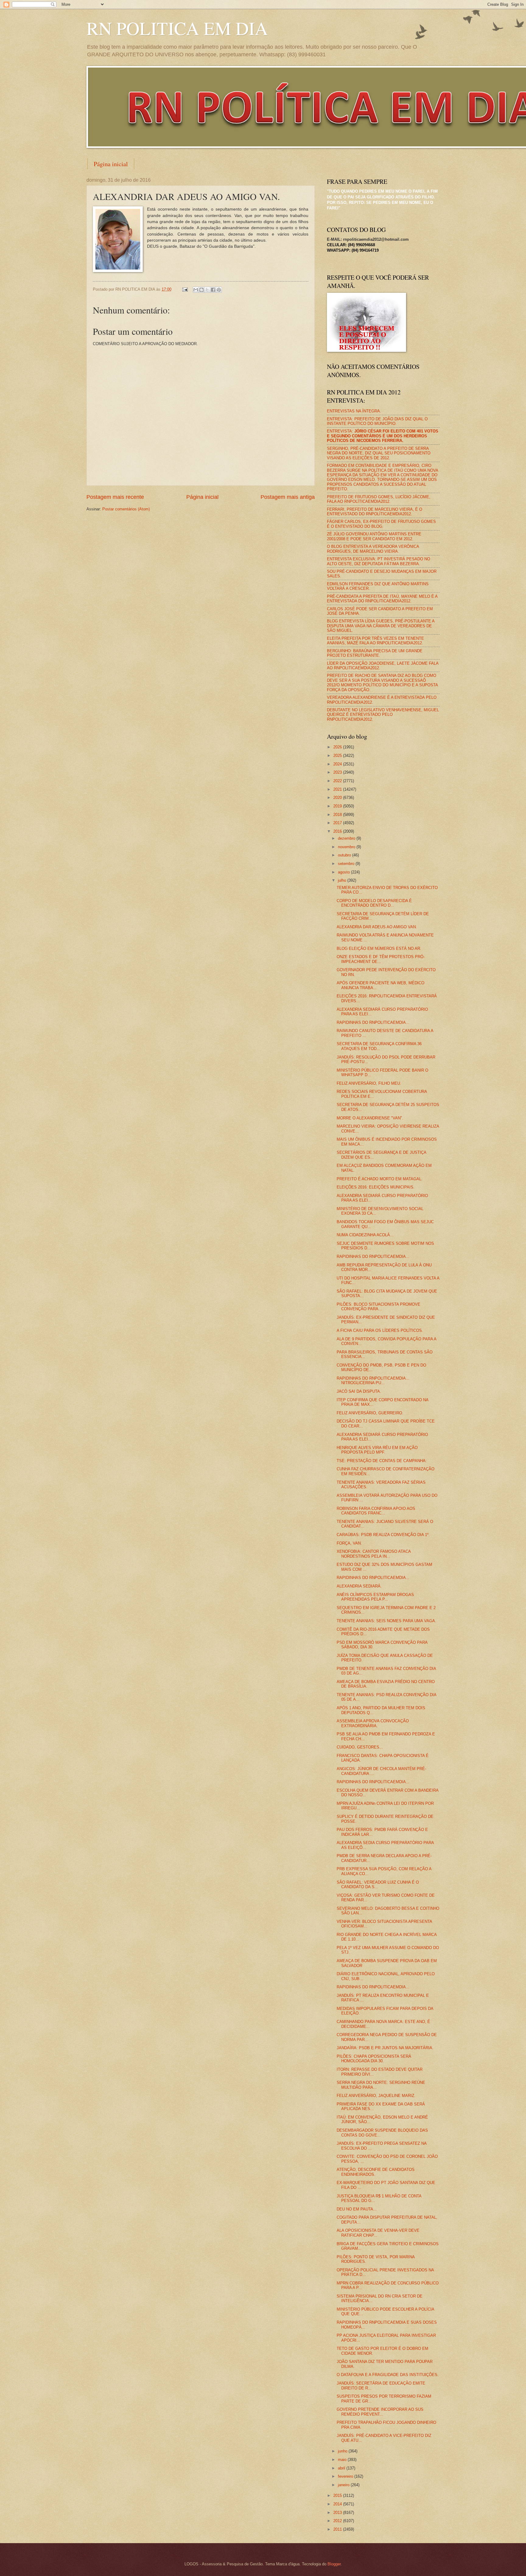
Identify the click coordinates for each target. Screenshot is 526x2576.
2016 (338, 831)
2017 (338, 823)
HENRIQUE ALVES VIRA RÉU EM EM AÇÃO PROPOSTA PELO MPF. (377, 1450)
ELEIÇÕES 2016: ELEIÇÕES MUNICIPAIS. (376, 1187)
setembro (347, 864)
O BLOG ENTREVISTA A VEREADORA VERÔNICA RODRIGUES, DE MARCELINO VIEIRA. (373, 549)
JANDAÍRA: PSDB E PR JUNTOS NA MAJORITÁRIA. (385, 2048)
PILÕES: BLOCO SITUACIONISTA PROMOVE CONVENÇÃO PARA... (379, 1307)
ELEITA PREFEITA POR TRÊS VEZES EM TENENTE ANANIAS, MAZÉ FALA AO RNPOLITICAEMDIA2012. (375, 641)
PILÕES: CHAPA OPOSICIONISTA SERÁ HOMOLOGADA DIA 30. (374, 2059)
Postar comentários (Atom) (126, 509)
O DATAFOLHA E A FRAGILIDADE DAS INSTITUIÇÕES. (388, 2375)
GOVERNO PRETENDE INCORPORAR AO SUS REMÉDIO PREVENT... (380, 2412)
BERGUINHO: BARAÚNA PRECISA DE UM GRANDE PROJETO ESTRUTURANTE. (375, 653)
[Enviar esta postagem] (185, 289)
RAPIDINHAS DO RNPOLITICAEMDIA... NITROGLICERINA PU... (373, 1381)
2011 (338, 2529)
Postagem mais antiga (288, 497)
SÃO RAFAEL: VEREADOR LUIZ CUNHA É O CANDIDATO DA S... (378, 1885)
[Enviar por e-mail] (196, 290)
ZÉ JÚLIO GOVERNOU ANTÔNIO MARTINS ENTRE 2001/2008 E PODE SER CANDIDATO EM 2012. (374, 536)
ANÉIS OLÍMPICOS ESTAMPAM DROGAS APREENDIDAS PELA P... (375, 1597)
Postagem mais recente (115, 497)
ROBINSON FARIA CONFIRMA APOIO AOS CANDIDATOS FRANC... (376, 1511)
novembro (347, 847)
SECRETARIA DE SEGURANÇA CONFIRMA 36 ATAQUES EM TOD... (379, 1046)
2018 (338, 815)
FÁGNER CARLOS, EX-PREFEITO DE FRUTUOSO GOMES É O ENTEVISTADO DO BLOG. (381, 524)
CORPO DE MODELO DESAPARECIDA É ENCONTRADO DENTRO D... (374, 903)
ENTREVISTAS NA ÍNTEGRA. (354, 411)
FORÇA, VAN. (349, 1543)
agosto (344, 872)
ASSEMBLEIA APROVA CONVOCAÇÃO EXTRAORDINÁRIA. (373, 1723)
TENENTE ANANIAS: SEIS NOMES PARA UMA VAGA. (386, 1621)
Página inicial (111, 164)
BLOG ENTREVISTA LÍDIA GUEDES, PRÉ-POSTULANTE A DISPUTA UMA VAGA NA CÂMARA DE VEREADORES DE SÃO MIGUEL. (381, 626)
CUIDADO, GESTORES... (360, 1747)
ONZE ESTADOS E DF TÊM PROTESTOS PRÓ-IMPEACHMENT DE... (381, 959)
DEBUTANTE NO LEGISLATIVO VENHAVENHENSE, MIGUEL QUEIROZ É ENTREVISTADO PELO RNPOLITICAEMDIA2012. (383, 715)
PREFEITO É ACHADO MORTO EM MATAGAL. (380, 1179)
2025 (338, 756)
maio (343, 2460)
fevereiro (346, 2476)
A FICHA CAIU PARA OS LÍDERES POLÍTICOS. (380, 1330)
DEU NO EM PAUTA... (357, 2209)
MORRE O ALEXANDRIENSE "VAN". (370, 1118)
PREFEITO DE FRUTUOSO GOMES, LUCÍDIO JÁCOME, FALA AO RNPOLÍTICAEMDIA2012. (379, 499)
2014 (338, 2504)
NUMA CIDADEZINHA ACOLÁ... (365, 1235)
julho (343, 880)
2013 (338, 2513)
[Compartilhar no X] (207, 290)
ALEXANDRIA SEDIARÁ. (359, 1586)
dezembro (347, 838)
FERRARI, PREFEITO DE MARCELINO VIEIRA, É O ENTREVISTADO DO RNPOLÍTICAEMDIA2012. (375, 512)
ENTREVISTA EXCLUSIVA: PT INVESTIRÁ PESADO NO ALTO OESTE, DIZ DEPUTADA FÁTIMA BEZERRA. (379, 561)
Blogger (334, 2564)
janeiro (344, 2485)
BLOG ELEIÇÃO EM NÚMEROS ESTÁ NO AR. (379, 949)
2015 (338, 2495)
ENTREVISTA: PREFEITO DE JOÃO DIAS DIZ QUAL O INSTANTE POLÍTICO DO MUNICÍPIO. (377, 421)
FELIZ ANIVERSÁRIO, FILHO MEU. (369, 1083)
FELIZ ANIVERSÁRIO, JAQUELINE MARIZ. (376, 2096)
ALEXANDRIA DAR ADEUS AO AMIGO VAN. (377, 927)
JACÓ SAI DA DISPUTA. (359, 1391)
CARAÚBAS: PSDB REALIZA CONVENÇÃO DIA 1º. (383, 1535)
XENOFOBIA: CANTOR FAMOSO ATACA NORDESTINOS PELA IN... (374, 1554)
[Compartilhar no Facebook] (213, 290)
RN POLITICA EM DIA (177, 28)
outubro (345, 855)
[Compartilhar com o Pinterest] (219, 290)
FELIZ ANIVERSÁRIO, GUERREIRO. (370, 1413)
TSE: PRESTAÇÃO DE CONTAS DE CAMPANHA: (382, 1461)
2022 (338, 781)
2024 (338, 764)
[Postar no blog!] (202, 290)
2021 (338, 789)
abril (342, 2468)
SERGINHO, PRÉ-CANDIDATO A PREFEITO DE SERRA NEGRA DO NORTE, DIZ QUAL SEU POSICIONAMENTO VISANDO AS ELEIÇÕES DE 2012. (379, 453)
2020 (338, 798)
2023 (338, 772)
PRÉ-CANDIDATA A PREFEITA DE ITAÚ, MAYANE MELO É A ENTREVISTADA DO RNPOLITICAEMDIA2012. (382, 599)
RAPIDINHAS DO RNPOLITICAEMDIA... (373, 1022)
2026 (338, 747)
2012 (338, 2521)
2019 (338, 806)
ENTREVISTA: (383, 436)
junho (343, 2451)
